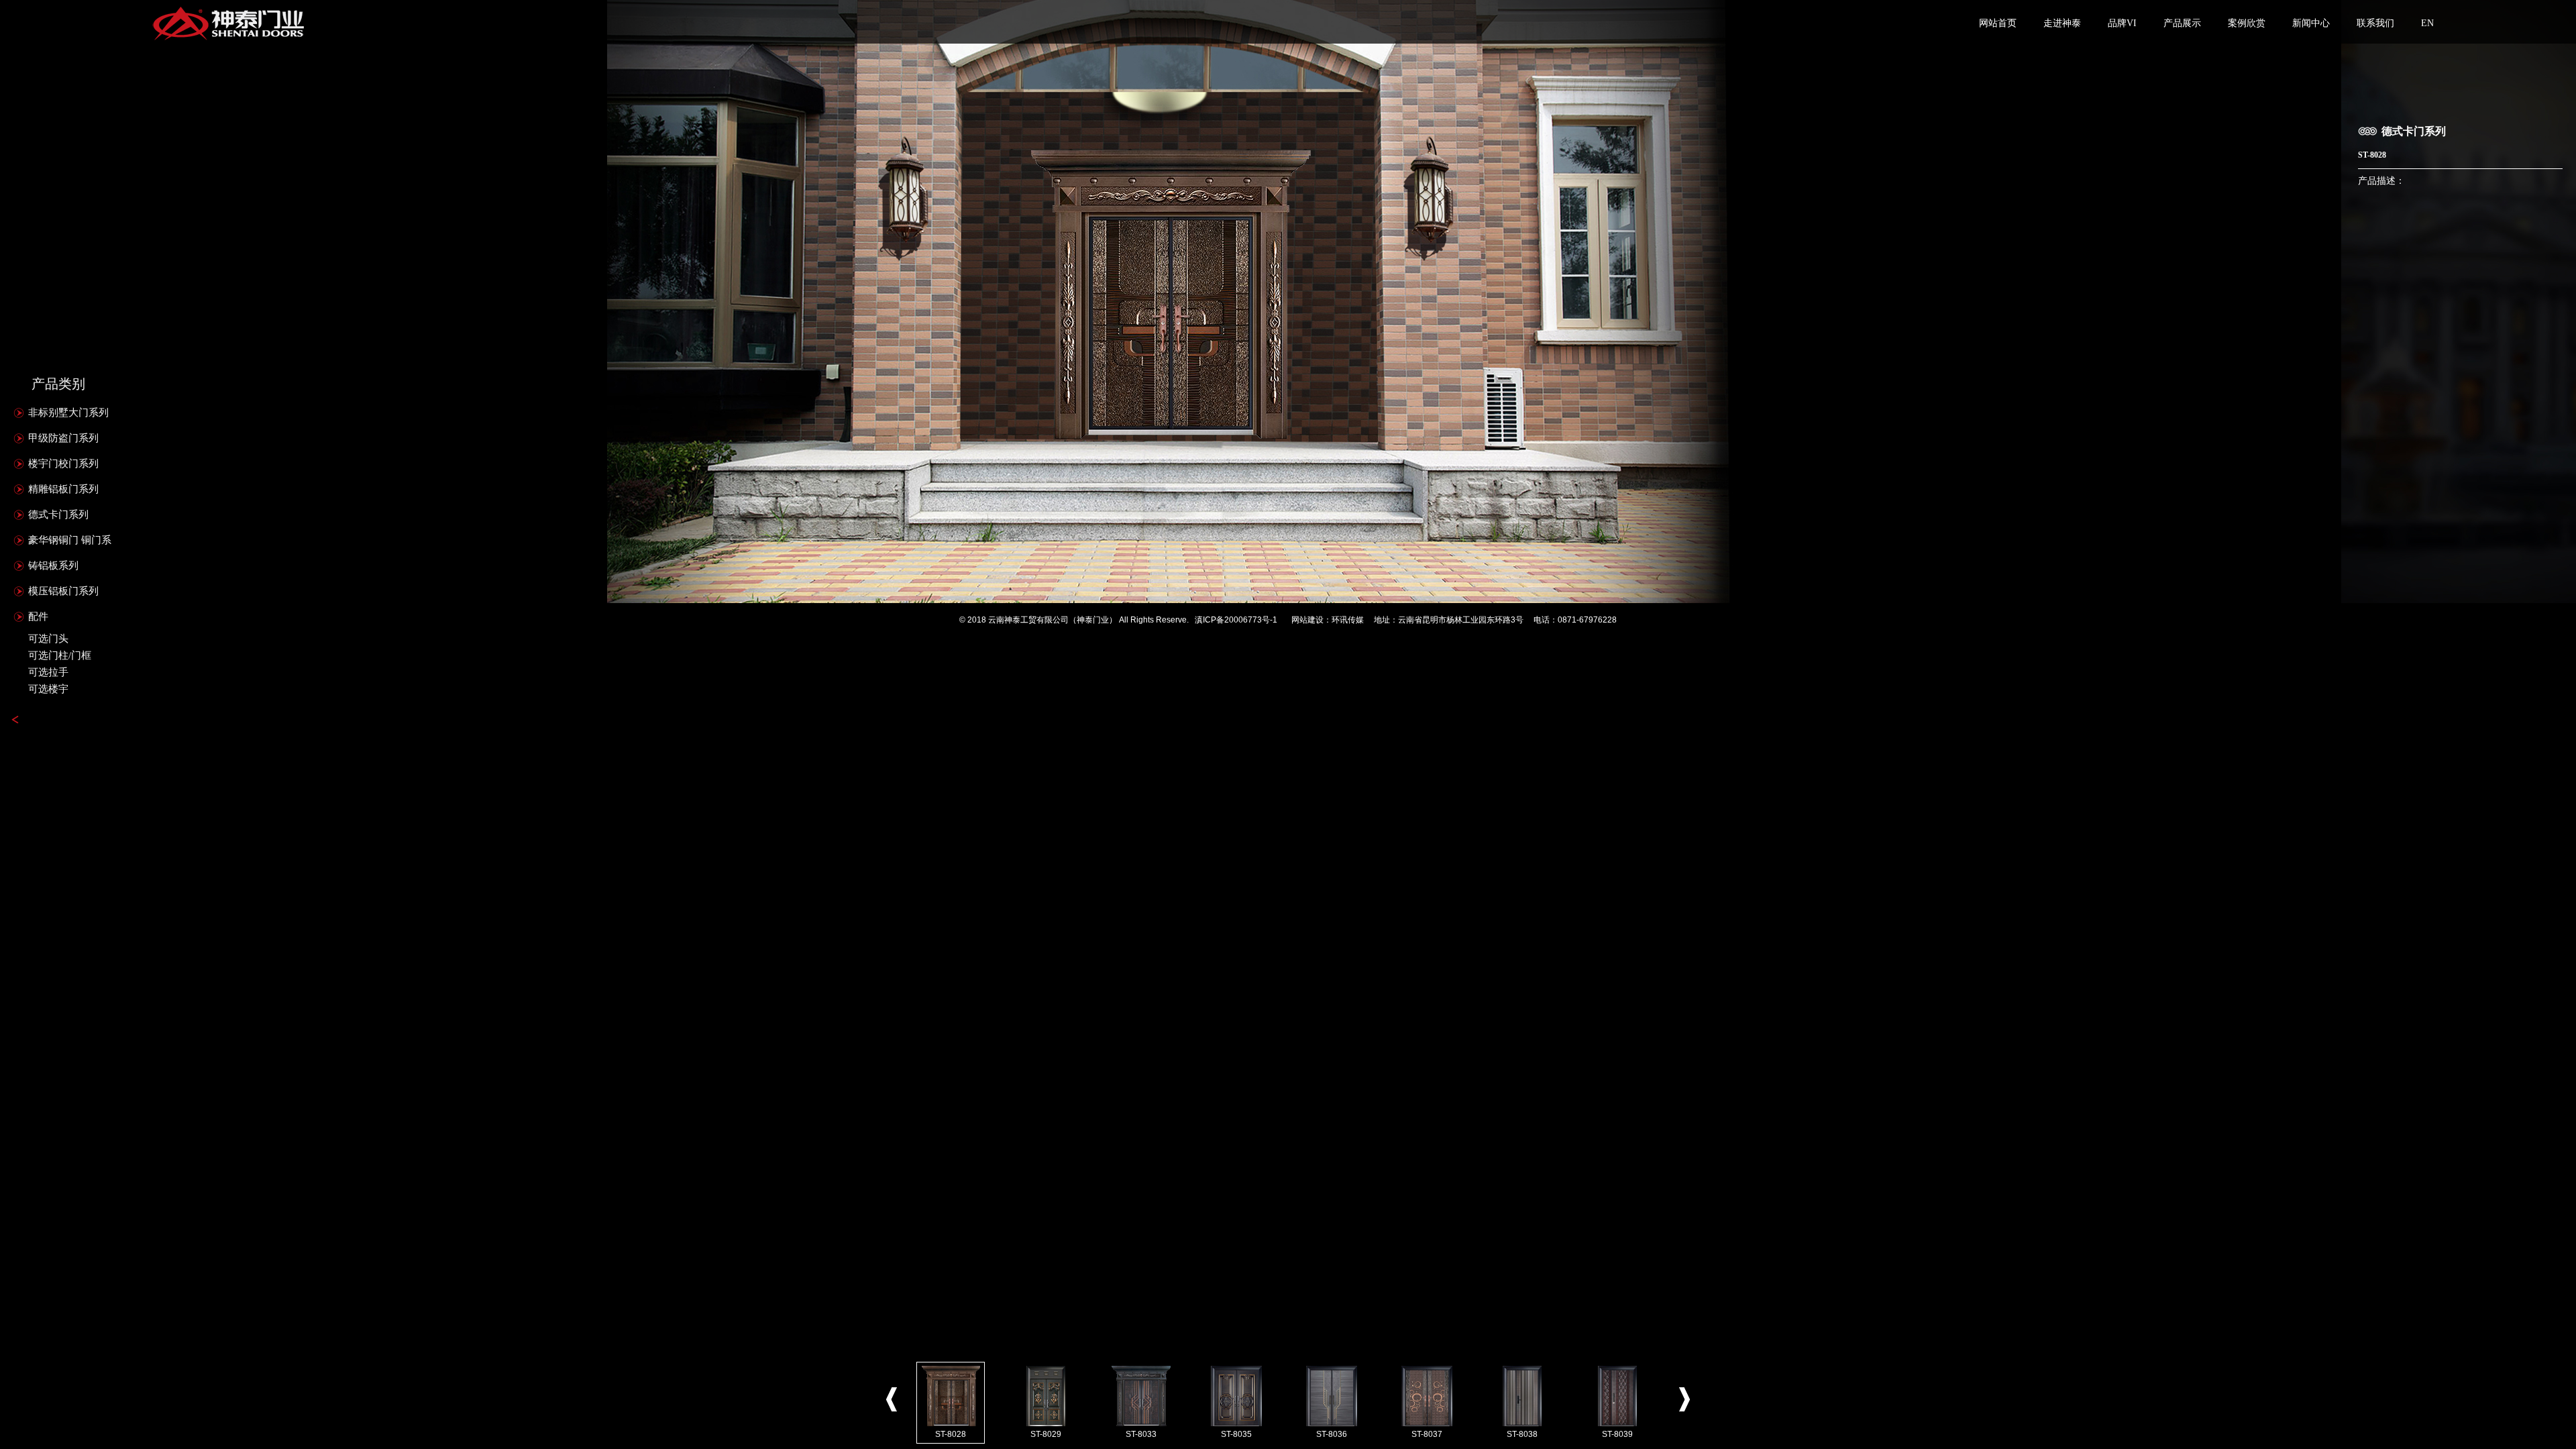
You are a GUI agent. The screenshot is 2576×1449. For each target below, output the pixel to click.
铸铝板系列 (53, 566)
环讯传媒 (1348, 620)
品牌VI (2122, 23)
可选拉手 (48, 672)
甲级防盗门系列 (63, 438)
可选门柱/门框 (60, 655)
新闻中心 (2311, 23)
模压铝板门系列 (63, 591)
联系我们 (2375, 23)
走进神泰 (2062, 23)
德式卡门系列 (58, 515)
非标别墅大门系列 (68, 413)
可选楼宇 (48, 689)
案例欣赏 (2247, 23)
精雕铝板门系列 (63, 489)
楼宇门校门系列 (63, 464)
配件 (38, 616)
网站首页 (1998, 23)
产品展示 (2182, 23)
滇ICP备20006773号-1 (1237, 620)
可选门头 (48, 639)
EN (2427, 23)
